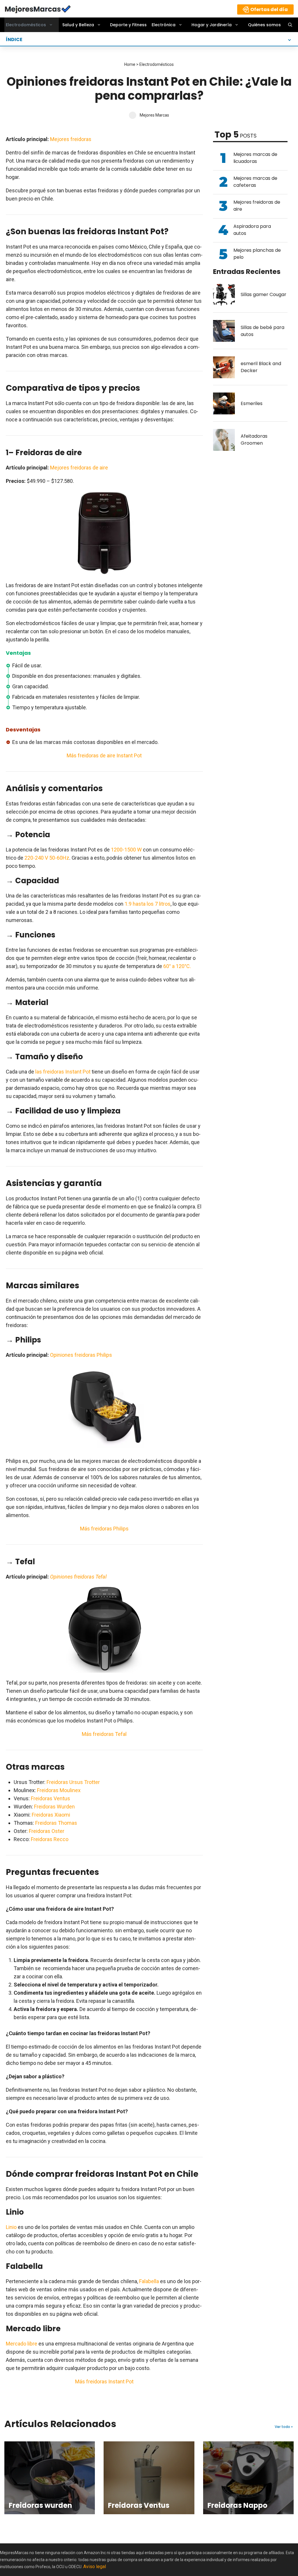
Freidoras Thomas (56, 1823)
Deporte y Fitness (128, 25)
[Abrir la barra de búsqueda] (290, 25)
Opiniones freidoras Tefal (78, 1577)
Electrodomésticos (26, 25)
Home (130, 64)
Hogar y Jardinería (212, 25)
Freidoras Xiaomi (51, 1815)
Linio (11, 2227)
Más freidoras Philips (104, 1529)
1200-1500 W (126, 850)
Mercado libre (22, 2344)
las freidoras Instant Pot (63, 1072)
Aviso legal (95, 2567)
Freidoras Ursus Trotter (73, 1782)
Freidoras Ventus (50, 1798)
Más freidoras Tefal (104, 1734)
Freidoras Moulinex (59, 1790)
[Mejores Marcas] (38, 8)
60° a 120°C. (177, 966)
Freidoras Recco (50, 1839)
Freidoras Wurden (54, 1807)
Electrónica (164, 25)
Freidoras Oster (47, 1831)
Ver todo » (284, 2427)
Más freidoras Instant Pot (104, 2381)
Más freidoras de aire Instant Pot (104, 755)
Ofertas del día (269, 9)
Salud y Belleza (78, 25)
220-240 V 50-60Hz (47, 858)
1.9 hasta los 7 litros (148, 904)
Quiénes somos (264, 25)
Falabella (149, 2281)
